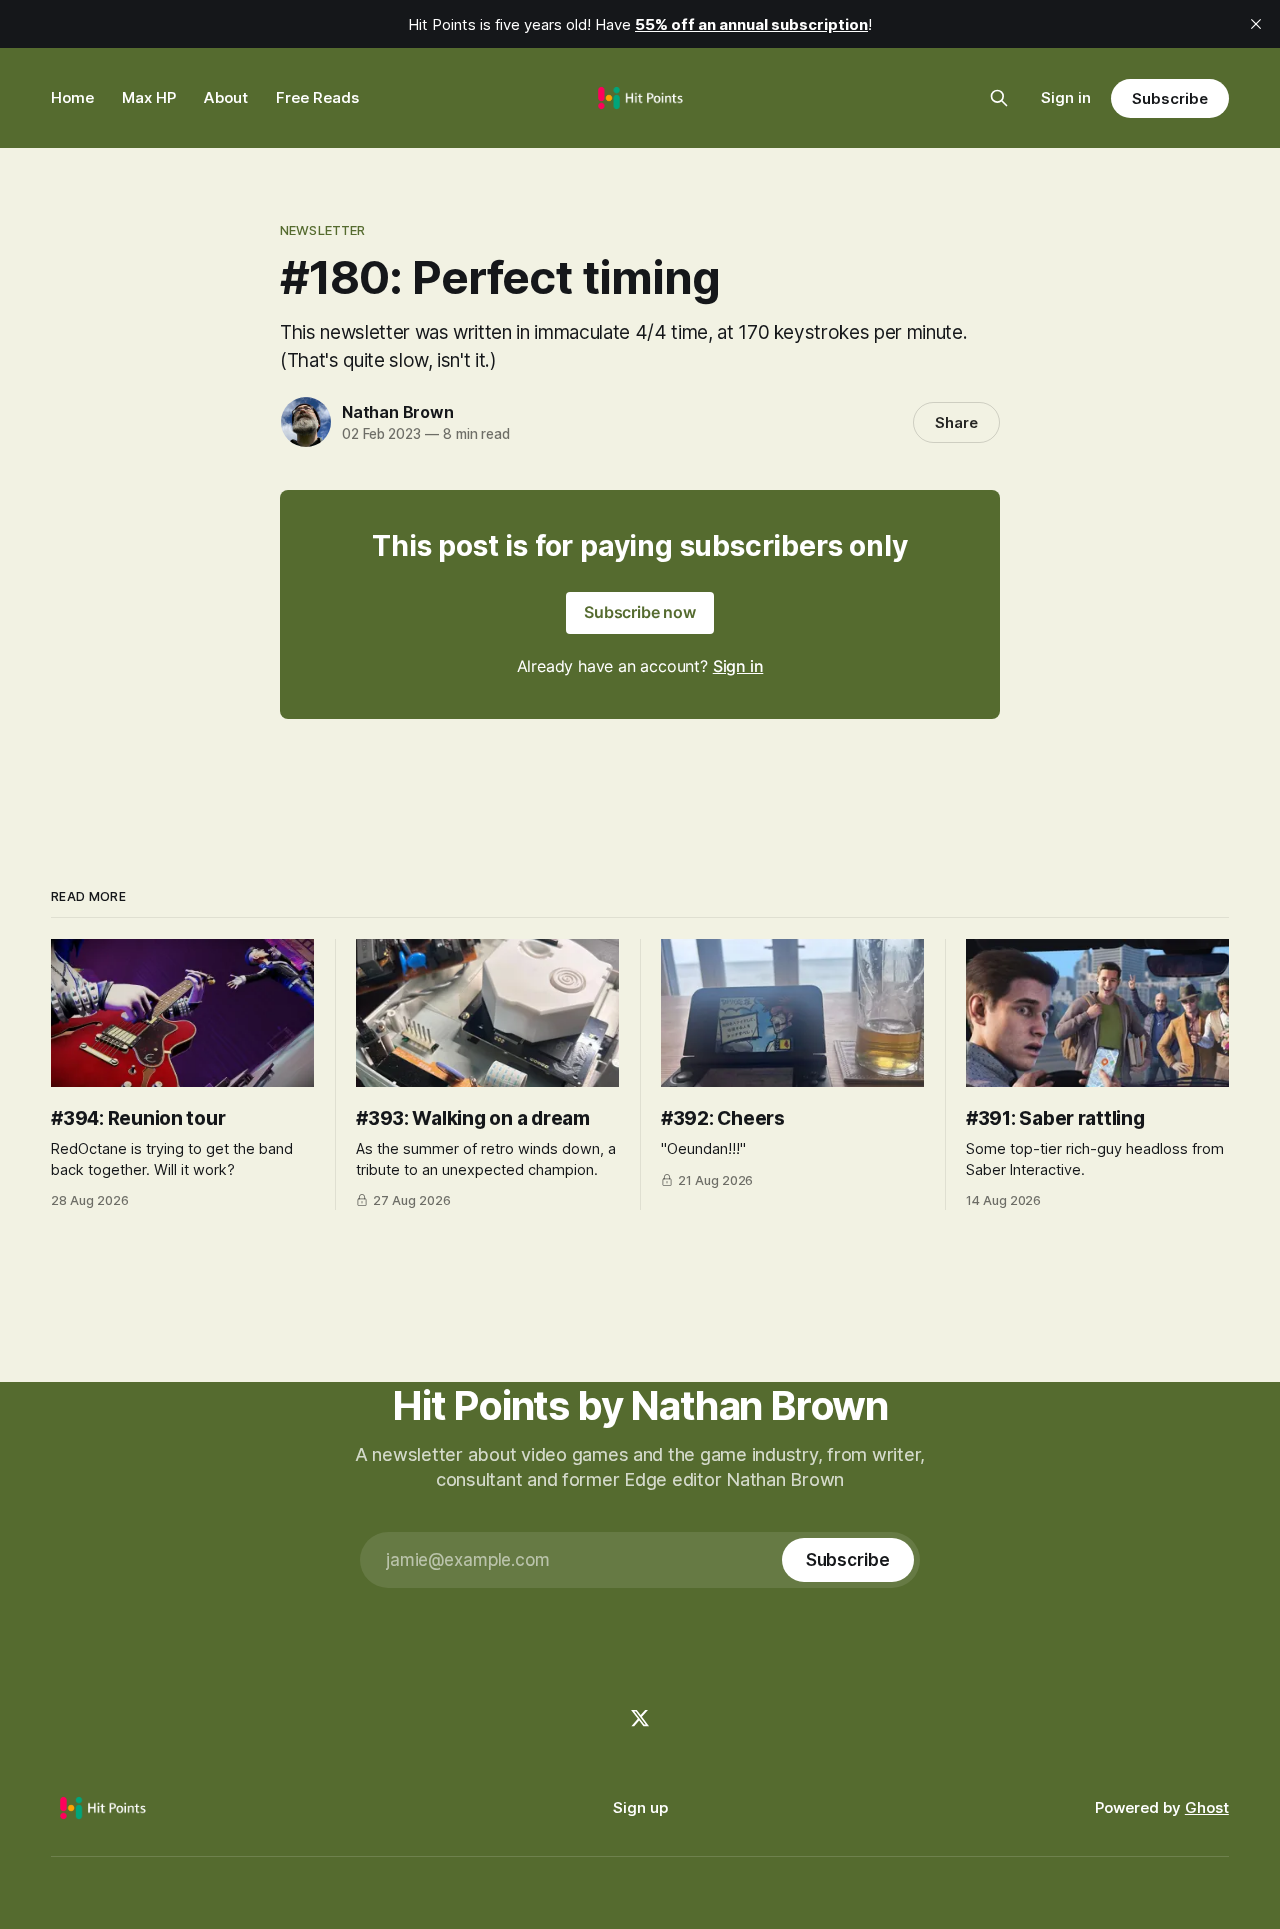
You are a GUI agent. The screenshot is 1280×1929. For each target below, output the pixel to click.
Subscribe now (640, 612)
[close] (1256, 24)
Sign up (640, 1807)
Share (956, 422)
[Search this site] (999, 98)
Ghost (1207, 1807)
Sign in (1066, 97)
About (226, 97)
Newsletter (322, 230)
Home (72, 97)
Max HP (149, 97)
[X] (640, 1718)
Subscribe (1169, 98)
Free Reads (317, 97)
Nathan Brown (398, 412)
